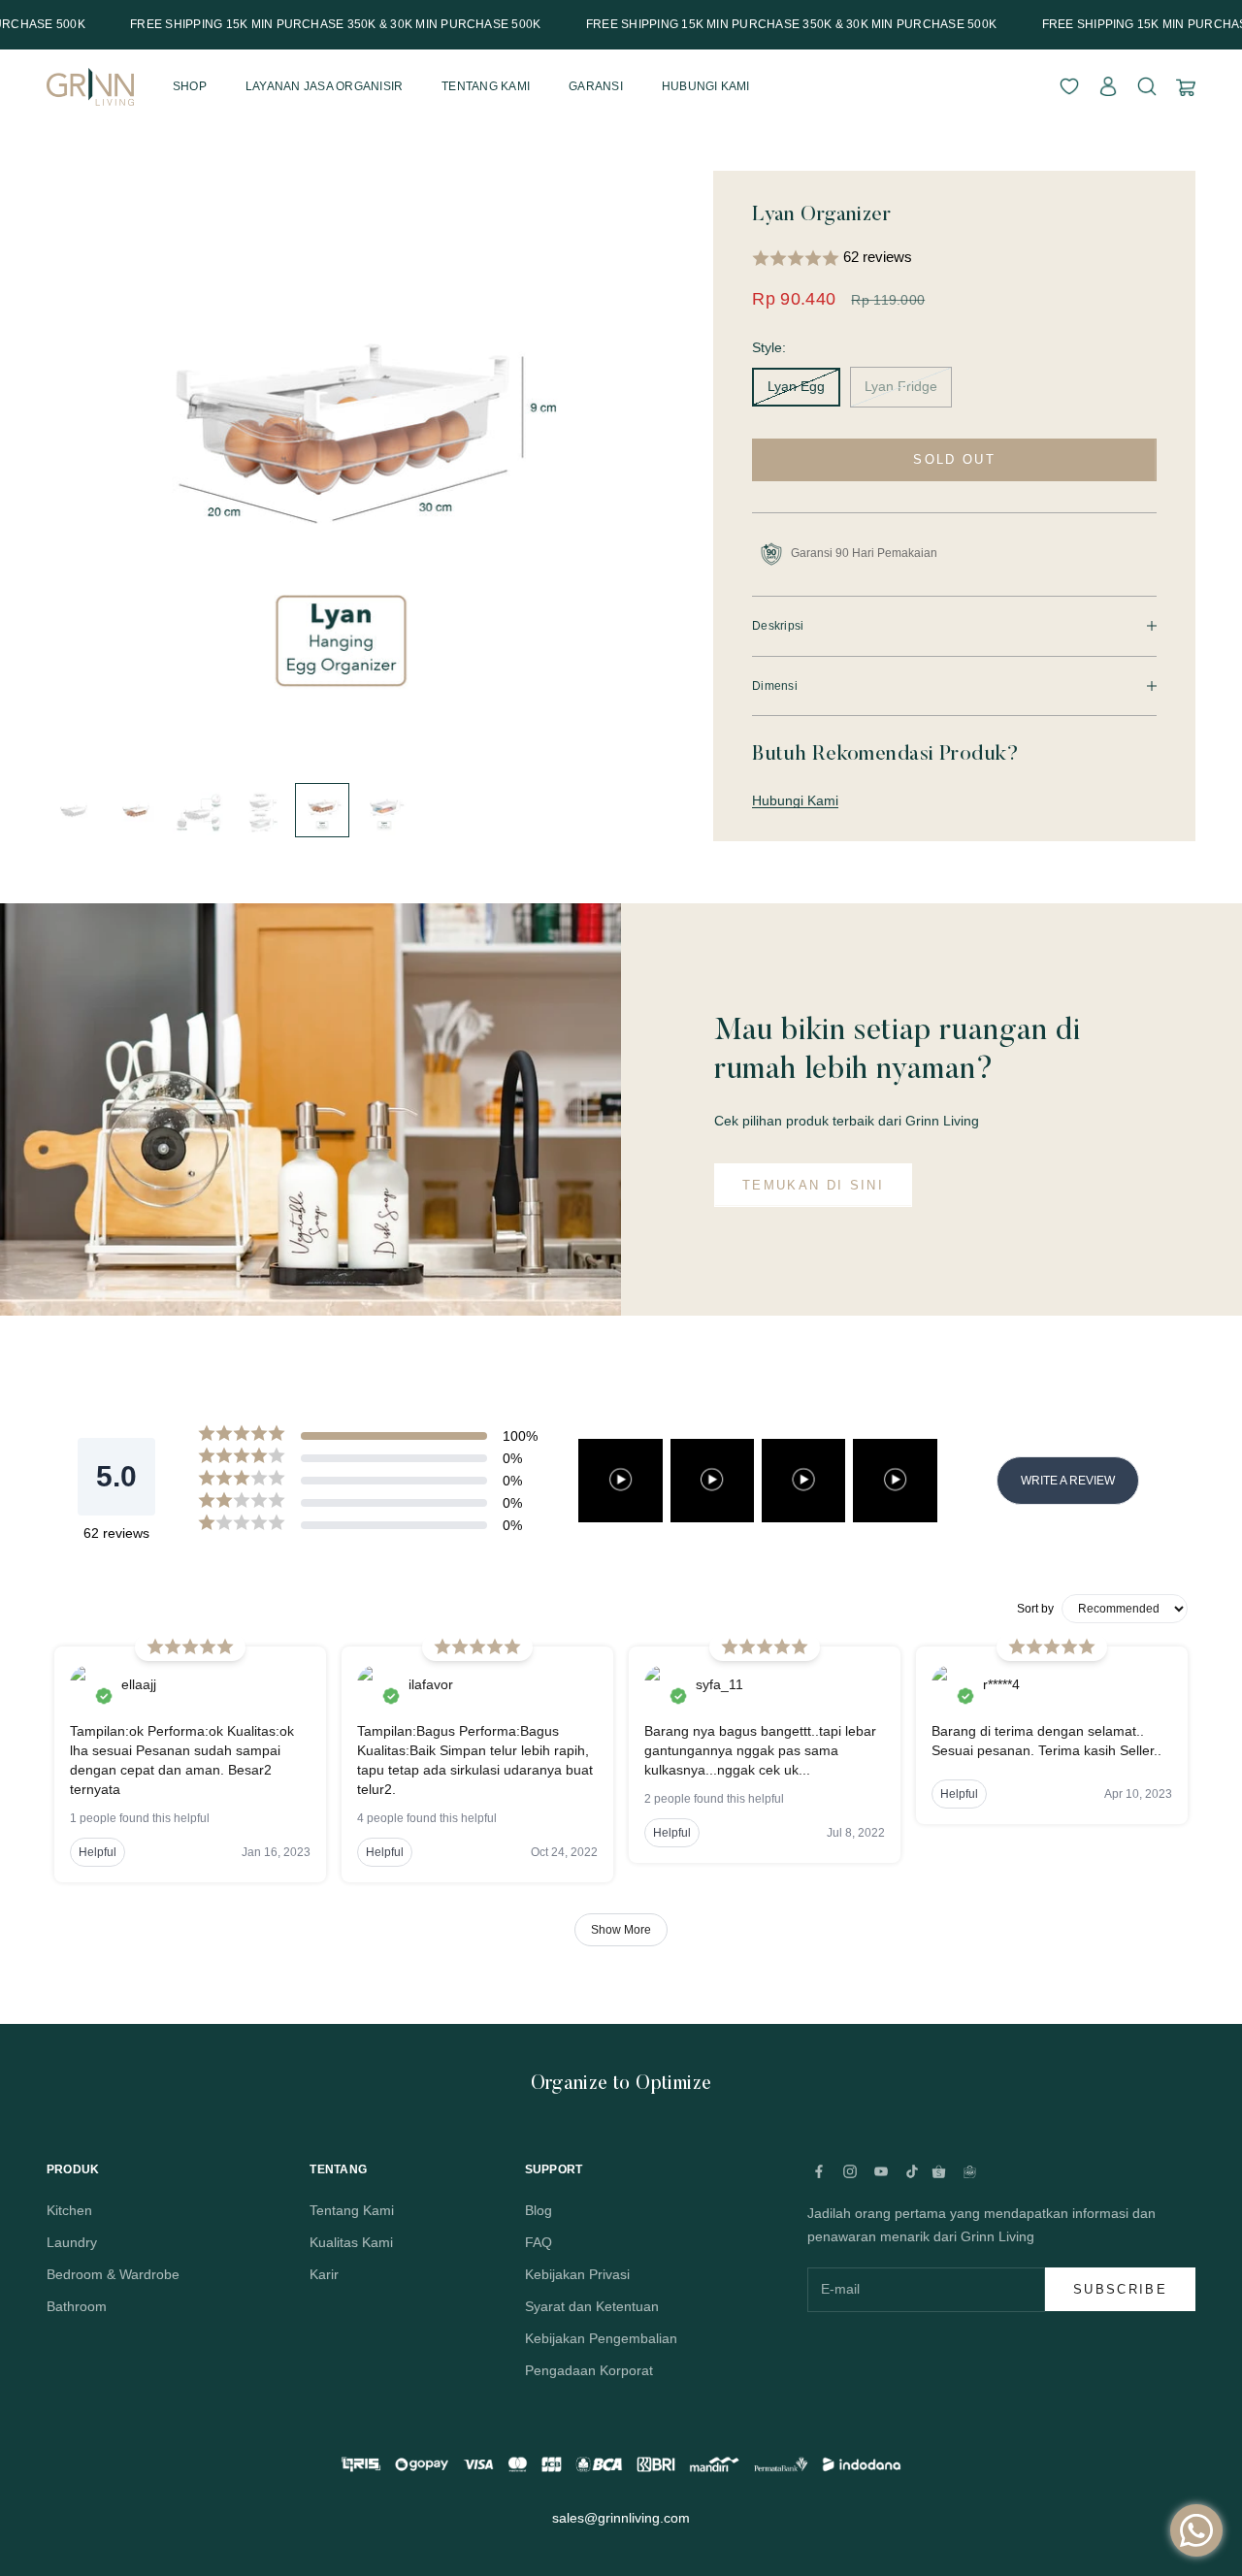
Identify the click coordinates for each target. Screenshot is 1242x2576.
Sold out (954, 459)
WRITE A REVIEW (1068, 1481)
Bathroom (77, 2306)
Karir (324, 2274)
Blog (539, 2210)
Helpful (98, 1852)
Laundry (72, 2242)
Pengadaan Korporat (589, 2370)
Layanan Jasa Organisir (324, 86)
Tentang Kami (352, 2210)
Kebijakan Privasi (577, 2274)
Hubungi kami (706, 86)
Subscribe (1120, 2289)
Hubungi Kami (795, 800)
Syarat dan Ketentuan (592, 2306)
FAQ (539, 2242)
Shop (190, 86)
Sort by (1035, 1609)
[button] (954, 259)
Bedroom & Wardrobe (113, 2274)
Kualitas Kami (351, 2242)
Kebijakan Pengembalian (601, 2338)
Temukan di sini (813, 1185)
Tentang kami (486, 86)
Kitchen (69, 2210)
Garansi (596, 86)
